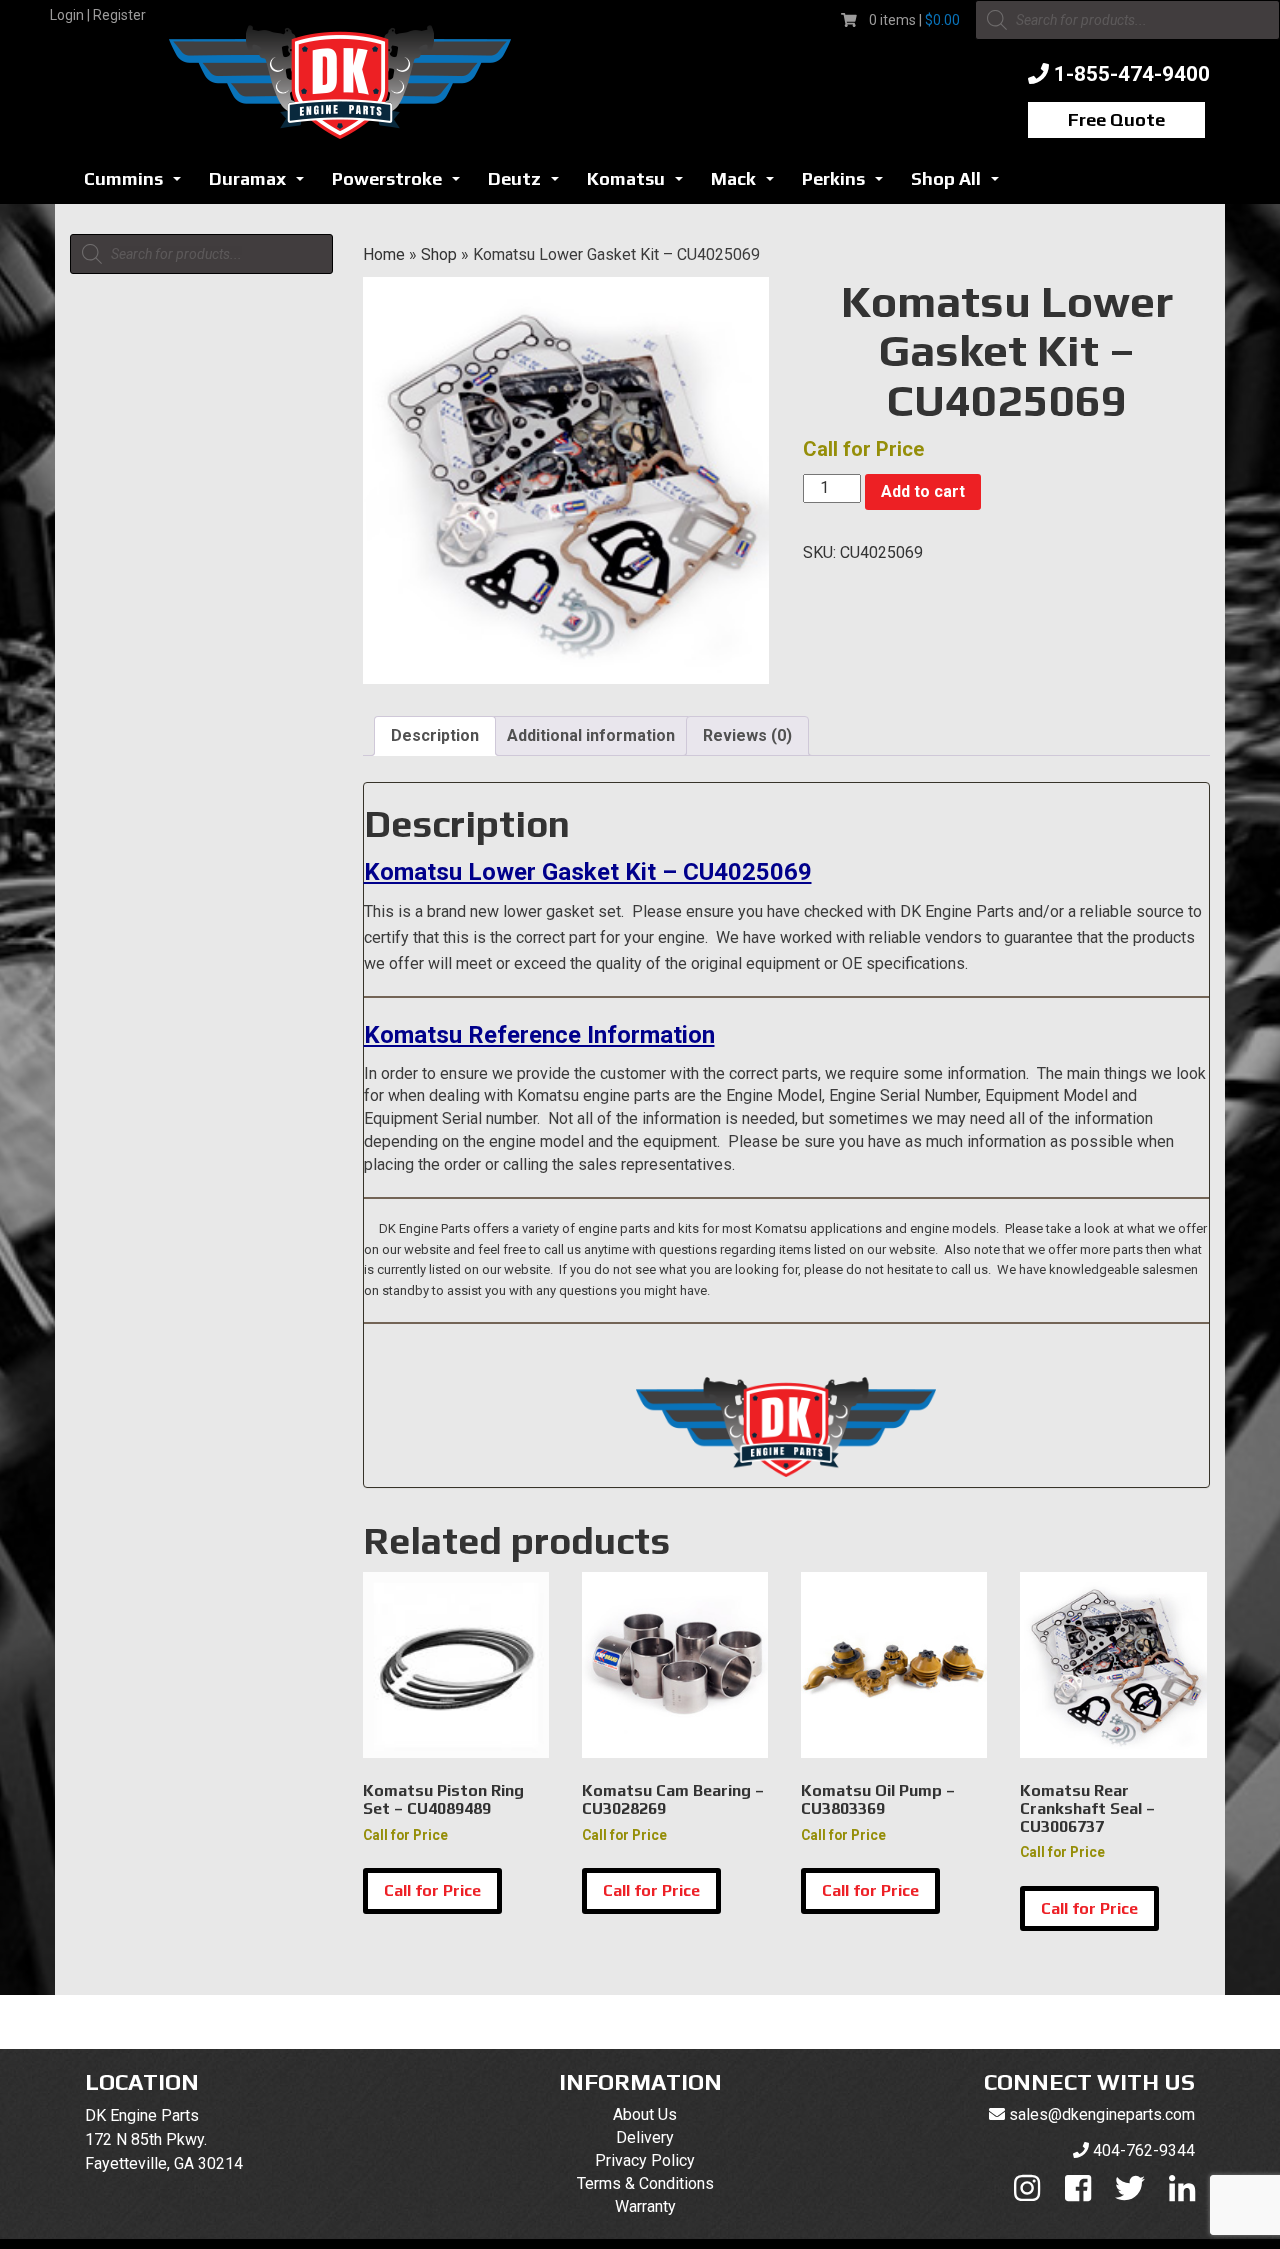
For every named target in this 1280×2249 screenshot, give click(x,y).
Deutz (529, 184)
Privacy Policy (645, 2160)
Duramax (262, 184)
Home (384, 254)
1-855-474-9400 (1132, 74)
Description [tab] (435, 735)
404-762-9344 (1144, 2150)
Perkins (848, 184)
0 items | (914, 20)
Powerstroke (401, 184)
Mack (748, 184)
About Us (645, 2114)
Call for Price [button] (432, 1890)
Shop (439, 254)
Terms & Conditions (645, 2183)
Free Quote (1116, 119)
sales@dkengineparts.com (1102, 2114)
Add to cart (923, 491)
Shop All (960, 184)
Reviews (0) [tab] (747, 735)
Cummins (138, 184)
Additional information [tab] (591, 735)
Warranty (645, 2206)
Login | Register (98, 15)
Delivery (645, 2137)
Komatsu (640, 184)
